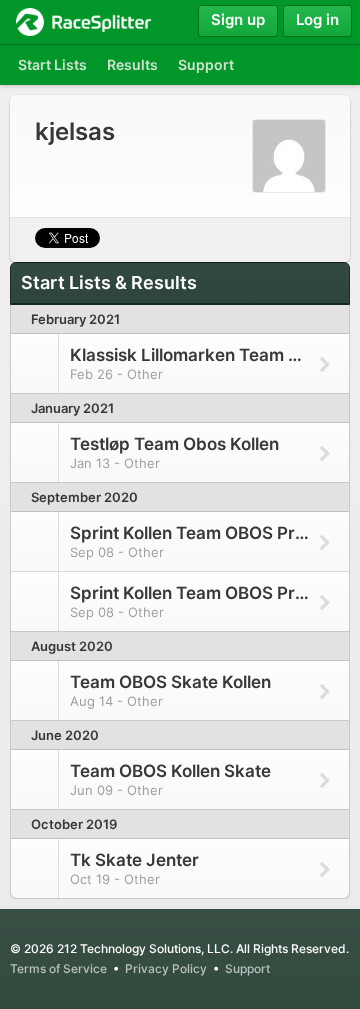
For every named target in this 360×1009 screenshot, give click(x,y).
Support (247, 968)
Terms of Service (58, 968)
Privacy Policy (166, 968)
